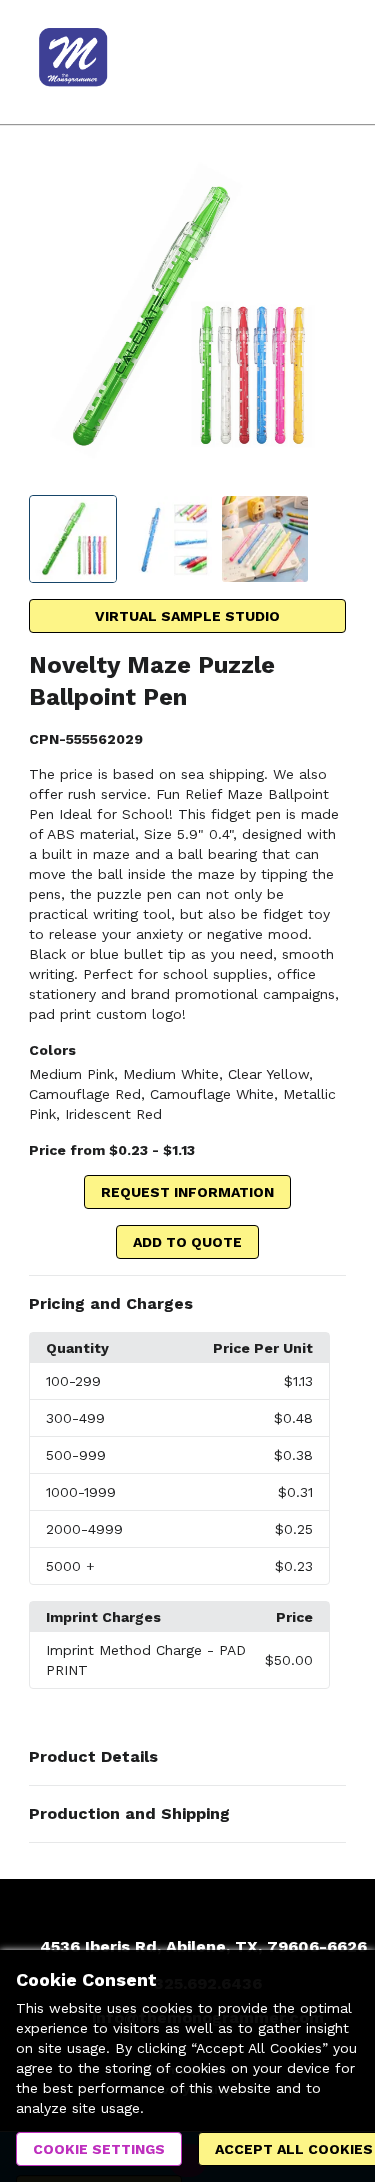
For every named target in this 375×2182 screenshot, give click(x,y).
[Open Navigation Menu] (320, 62)
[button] (187, 1304)
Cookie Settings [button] (99, 2149)
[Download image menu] (321, 187)
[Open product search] (280, 62)
